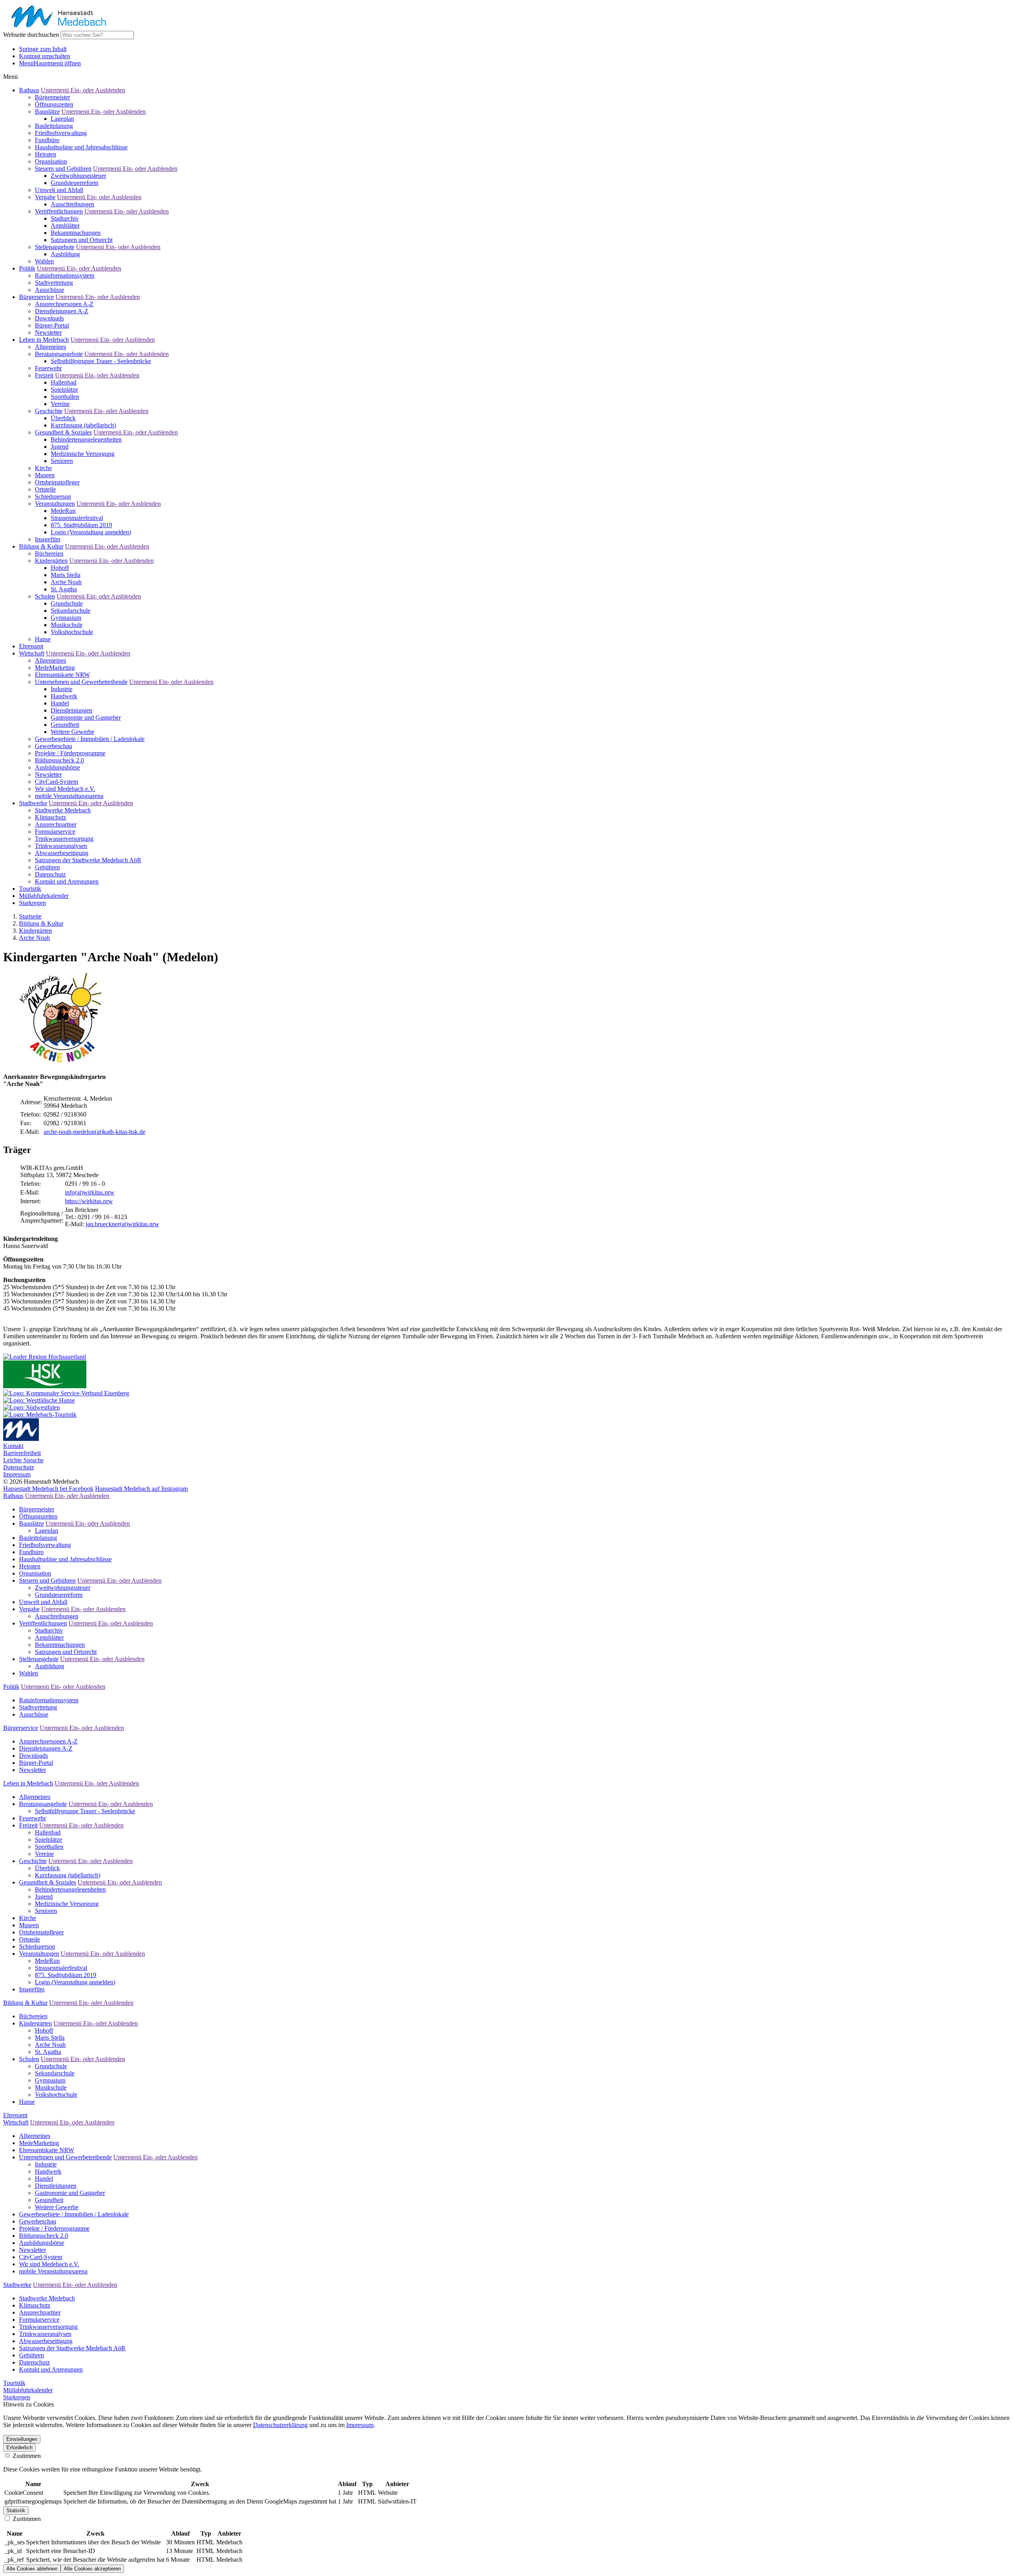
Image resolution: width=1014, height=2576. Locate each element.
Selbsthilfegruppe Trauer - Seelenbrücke (101, 361)
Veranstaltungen (55, 504)
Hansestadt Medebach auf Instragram (141, 1489)
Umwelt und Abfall (59, 190)
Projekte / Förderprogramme (70, 753)
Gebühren (47, 867)
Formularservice (55, 832)
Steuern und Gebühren (63, 169)
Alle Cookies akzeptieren (92, 2569)
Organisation (51, 161)
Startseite (30, 916)
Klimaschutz (51, 817)
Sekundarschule (71, 611)
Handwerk (64, 696)
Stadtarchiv (65, 218)
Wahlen (44, 261)
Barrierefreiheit (22, 1453)
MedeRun (63, 511)
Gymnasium (66, 618)
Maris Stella (66, 575)
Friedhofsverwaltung (61, 133)
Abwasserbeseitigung (62, 853)
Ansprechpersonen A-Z (64, 304)
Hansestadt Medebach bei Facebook (48, 1489)
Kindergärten (51, 561)
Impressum (17, 1474)
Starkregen (32, 903)
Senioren (62, 461)
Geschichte (49, 411)
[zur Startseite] (57, 27)
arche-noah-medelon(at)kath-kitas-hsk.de (94, 1132)
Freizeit (44, 375)
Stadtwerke (33, 803)
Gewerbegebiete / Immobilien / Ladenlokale (90, 739)
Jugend (60, 447)
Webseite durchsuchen (31, 35)
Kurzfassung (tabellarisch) (83, 425)
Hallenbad (64, 382)
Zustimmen (26, 2456)
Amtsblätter (65, 226)
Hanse (43, 639)
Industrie (62, 689)
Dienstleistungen (71, 710)
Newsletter (48, 332)
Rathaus (29, 90)
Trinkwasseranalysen (61, 846)
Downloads (49, 318)
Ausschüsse (50, 290)
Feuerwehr (48, 368)
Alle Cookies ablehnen (32, 2569)
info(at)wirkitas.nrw (90, 1192)
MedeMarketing (55, 668)
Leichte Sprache (23, 1460)
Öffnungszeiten (54, 104)
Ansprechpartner (56, 824)
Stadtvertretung (54, 283)
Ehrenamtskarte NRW (62, 675)
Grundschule (67, 603)
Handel (60, 703)
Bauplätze (47, 111)
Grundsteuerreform (74, 183)
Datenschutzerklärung (280, 2425)
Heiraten (46, 154)
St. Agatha (64, 589)
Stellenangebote (55, 247)
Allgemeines (51, 347)
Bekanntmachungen (76, 233)
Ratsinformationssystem (65, 275)
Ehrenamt (31, 646)
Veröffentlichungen (59, 211)
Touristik (30, 889)
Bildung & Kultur (41, 546)
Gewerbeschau (53, 746)
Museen (45, 475)
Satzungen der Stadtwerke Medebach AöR (88, 860)
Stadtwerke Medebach (63, 810)
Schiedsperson (53, 496)
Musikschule (67, 625)
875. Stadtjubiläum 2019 (81, 525)
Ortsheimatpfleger (57, 482)
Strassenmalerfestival (77, 518)
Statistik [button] (16, 2510)
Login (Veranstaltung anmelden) (91, 532)
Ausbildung (65, 254)
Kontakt (13, 1446)
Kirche (43, 468)
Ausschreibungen (72, 204)
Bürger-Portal (52, 325)
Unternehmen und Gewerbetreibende (81, 682)
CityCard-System (56, 782)
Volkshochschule (72, 632)
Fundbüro (47, 140)
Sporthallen (65, 397)
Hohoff (60, 568)
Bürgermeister (52, 97)
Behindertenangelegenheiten (86, 439)
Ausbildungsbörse (57, 767)
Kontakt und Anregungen (67, 881)
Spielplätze (64, 390)
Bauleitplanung (54, 126)
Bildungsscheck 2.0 (59, 760)
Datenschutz (50, 874)
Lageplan (62, 119)
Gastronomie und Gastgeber (86, 717)
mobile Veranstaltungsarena (69, 796)
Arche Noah (66, 582)
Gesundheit (65, 725)
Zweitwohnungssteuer (78, 176)
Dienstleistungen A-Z (62, 311)
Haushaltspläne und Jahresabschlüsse (81, 147)
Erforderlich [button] (19, 2447)
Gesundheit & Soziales (63, 432)
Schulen (45, 596)
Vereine (60, 404)
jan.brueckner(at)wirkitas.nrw (122, 1224)
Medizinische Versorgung (83, 454)
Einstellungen (22, 2439)
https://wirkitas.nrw (89, 1201)
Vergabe (45, 197)
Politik (27, 268)
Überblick (63, 418)
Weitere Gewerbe (72, 732)
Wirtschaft (32, 653)
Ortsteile (45, 489)
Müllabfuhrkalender (44, 896)
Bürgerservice (36, 297)
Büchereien (49, 553)
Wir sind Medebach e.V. (65, 789)
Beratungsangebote (59, 354)
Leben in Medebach (44, 340)
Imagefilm (48, 539)
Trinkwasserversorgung (64, 839)
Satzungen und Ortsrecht (82, 240)
